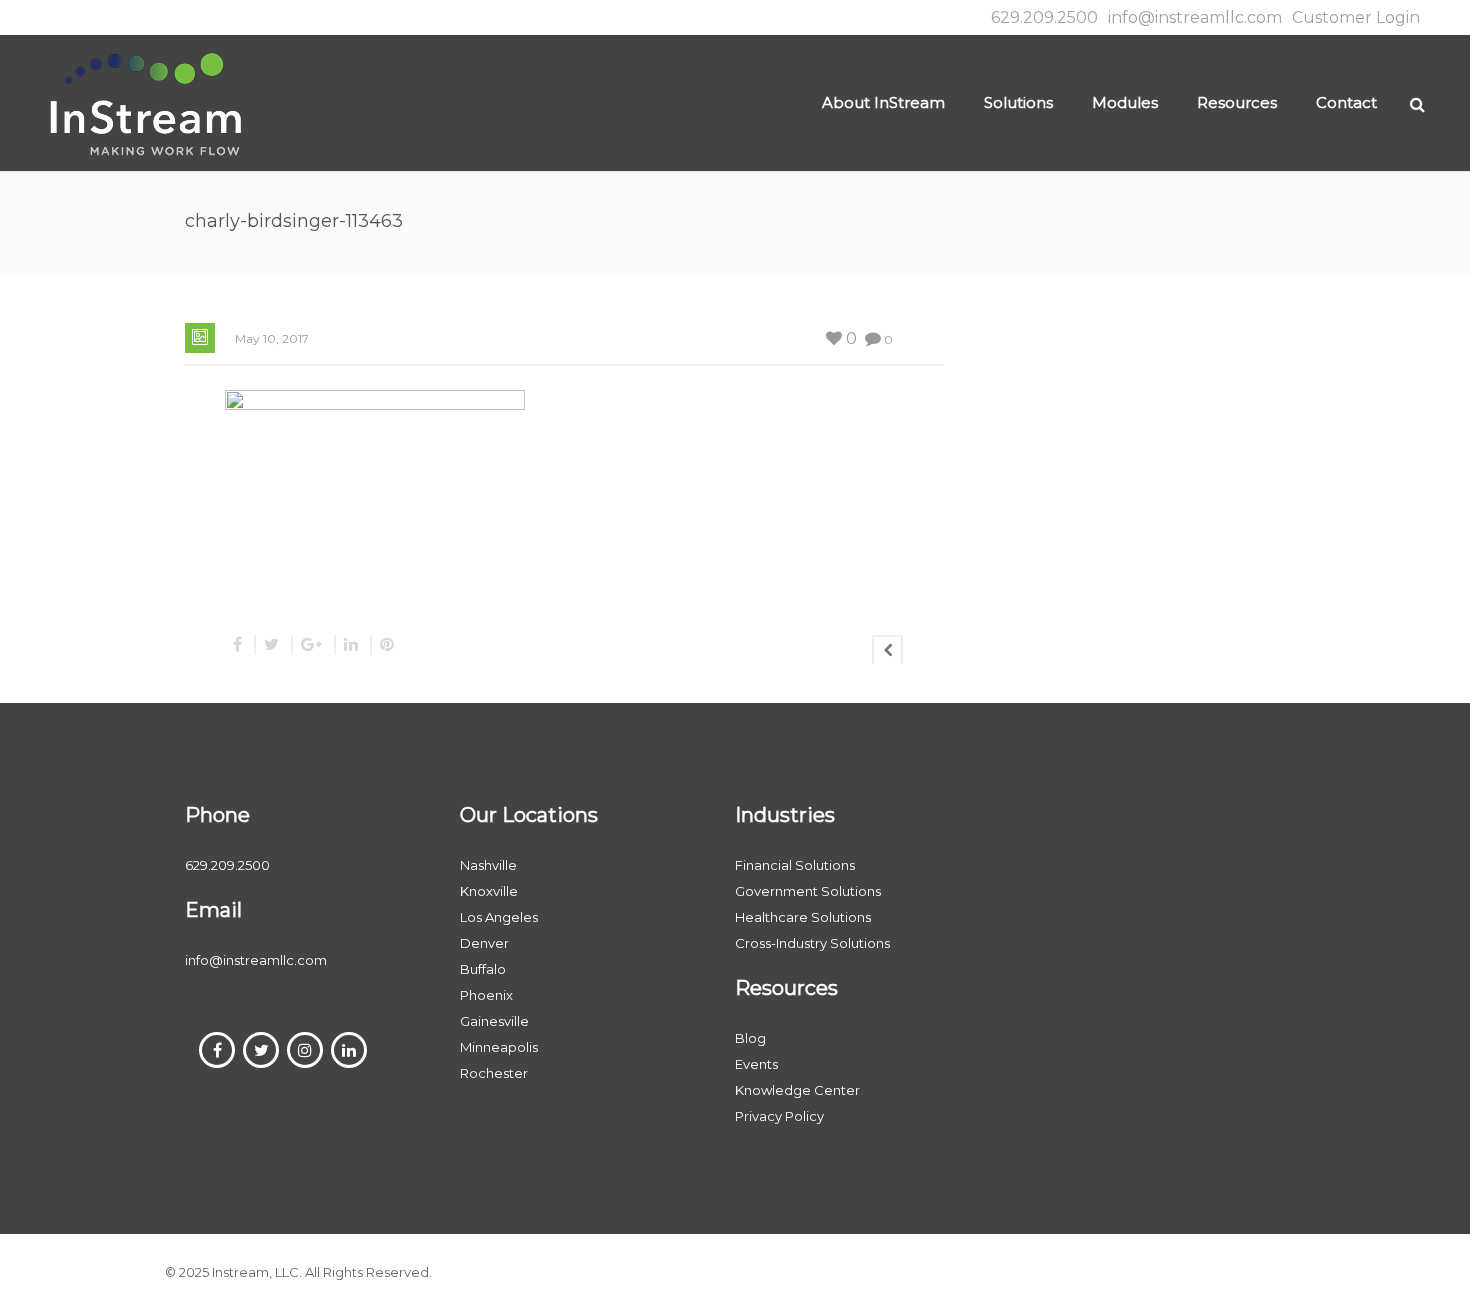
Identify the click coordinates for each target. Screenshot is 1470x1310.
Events (756, 1064)
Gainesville (494, 1021)
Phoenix (486, 995)
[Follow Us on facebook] (217, 1050)
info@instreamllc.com (1195, 17)
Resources (1237, 102)
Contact (1346, 102)
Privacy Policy (779, 1116)
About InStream (883, 102)
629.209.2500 (1044, 17)
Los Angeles (499, 917)
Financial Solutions (795, 865)
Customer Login (1356, 17)
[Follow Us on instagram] (305, 1050)
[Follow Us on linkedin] (349, 1050)
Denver (484, 943)
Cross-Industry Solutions (812, 943)
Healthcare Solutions (803, 917)
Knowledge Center (797, 1090)
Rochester (494, 1073)
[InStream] (145, 102)
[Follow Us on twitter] (261, 1050)
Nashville (488, 865)
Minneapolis (499, 1047)
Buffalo (483, 969)
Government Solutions (808, 891)
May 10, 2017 (272, 338)
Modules (1125, 102)
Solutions (1018, 102)
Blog (750, 1038)
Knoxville (489, 891)
